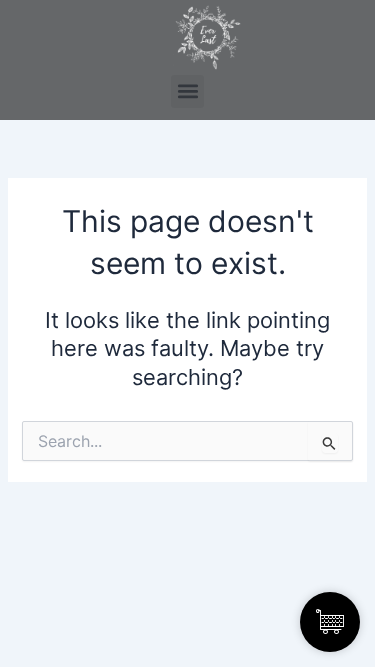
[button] (187, 91)
